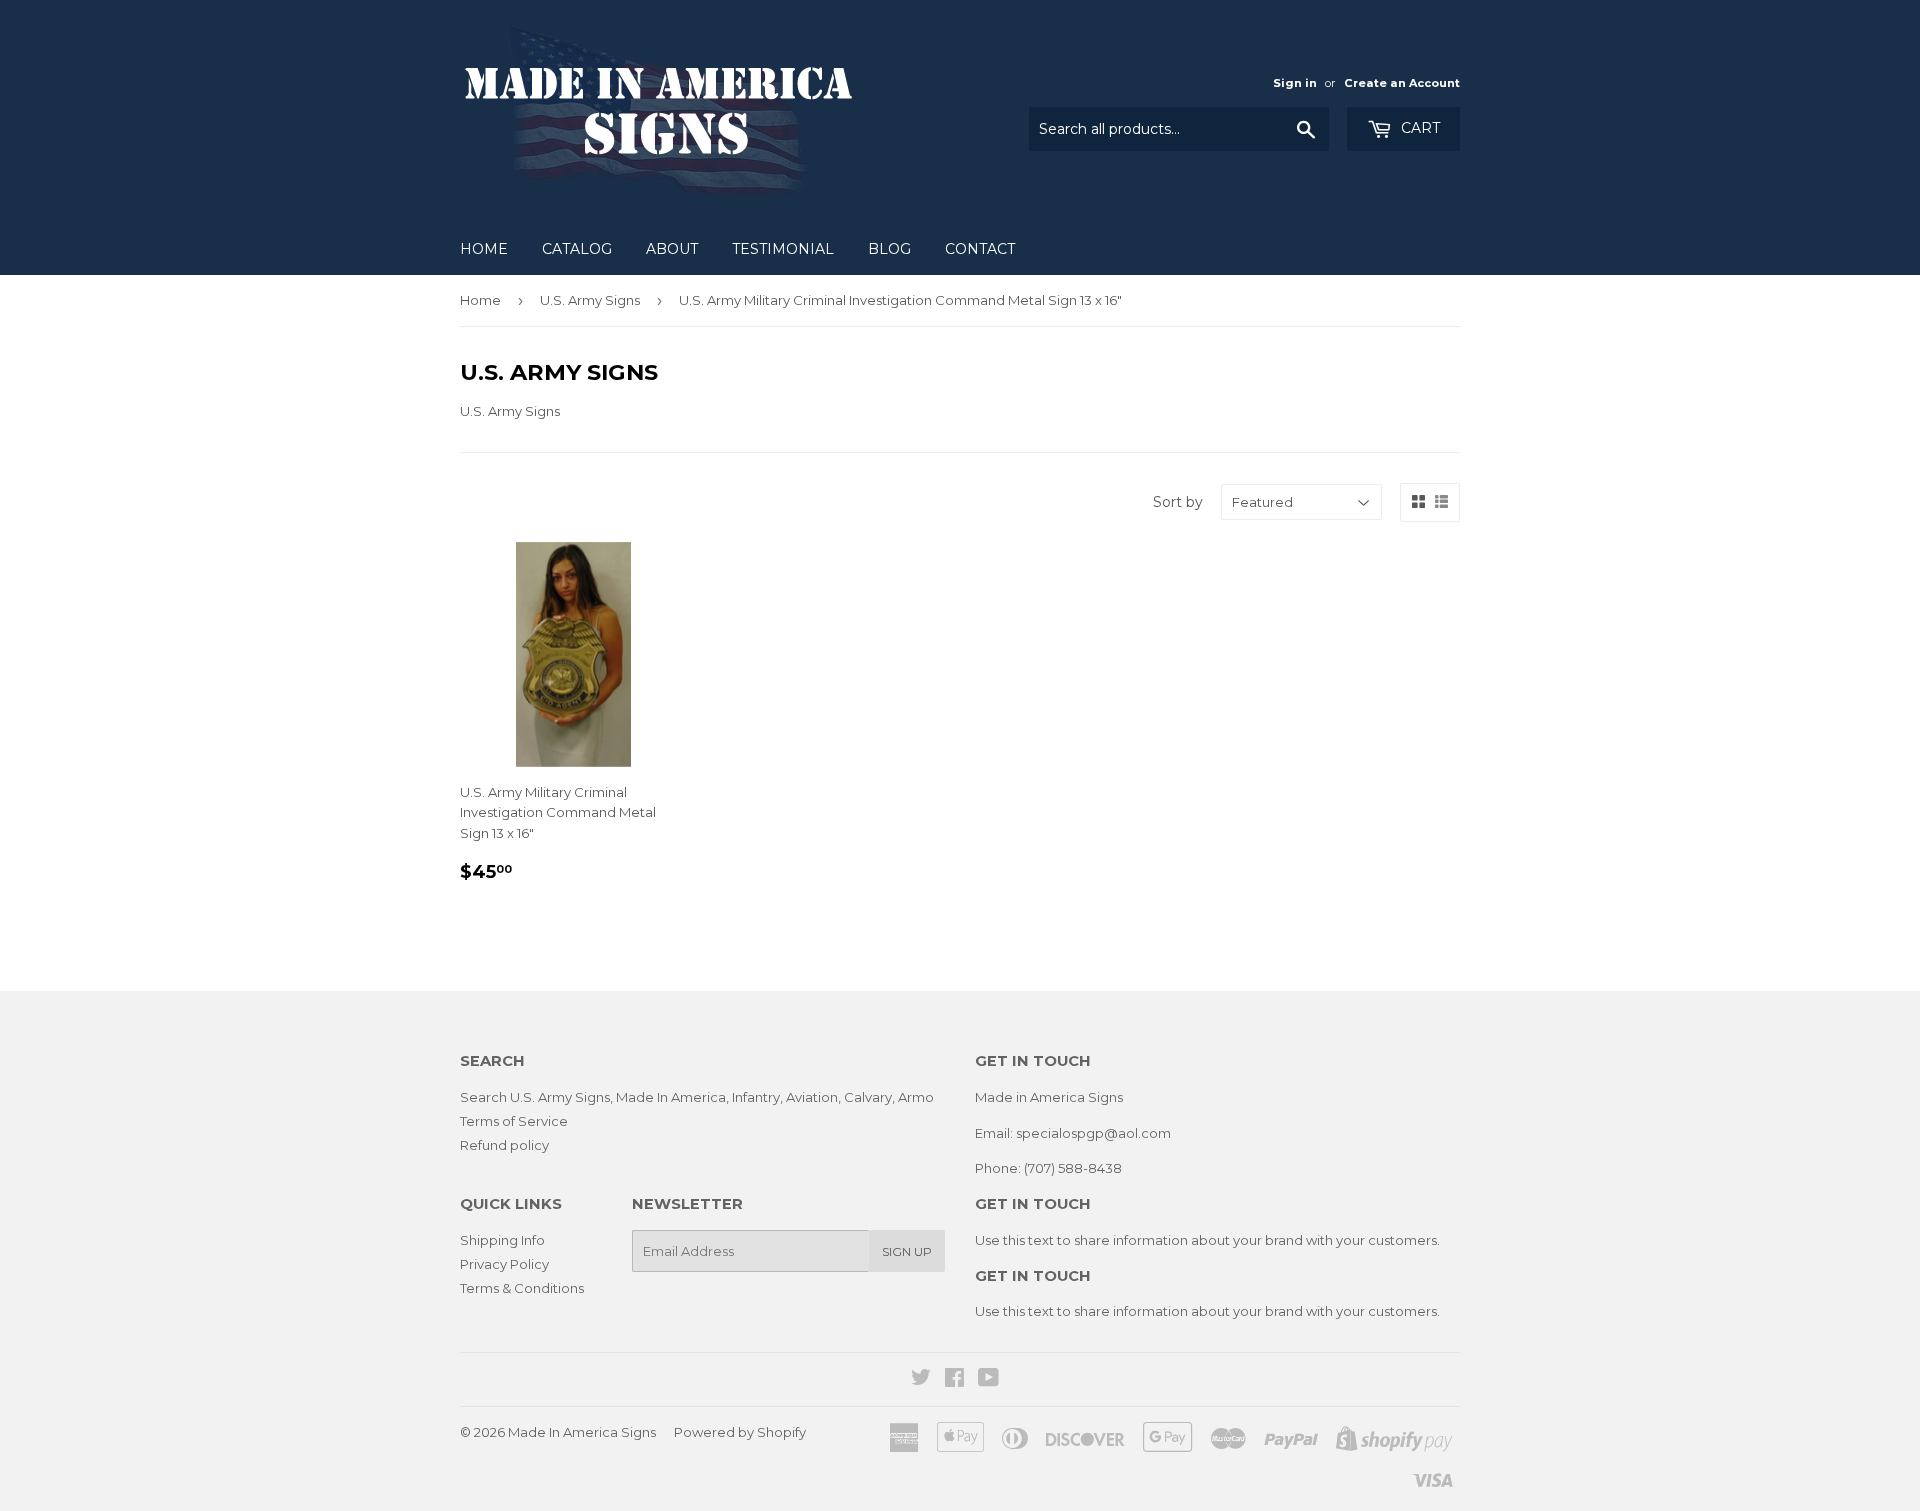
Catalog (577, 249)
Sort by (1178, 502)
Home (484, 249)
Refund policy (504, 1145)
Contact (980, 249)
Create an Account (1402, 83)
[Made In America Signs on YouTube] (988, 1380)
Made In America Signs (582, 1432)
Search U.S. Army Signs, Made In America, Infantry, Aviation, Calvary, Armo (697, 1097)
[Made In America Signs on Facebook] (954, 1380)
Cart (1418, 128)
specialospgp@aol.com (1093, 1133)
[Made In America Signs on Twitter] (921, 1380)
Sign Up (907, 1251)
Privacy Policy (504, 1264)
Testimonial (783, 249)
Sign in (1295, 83)
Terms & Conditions (522, 1288)
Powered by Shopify (740, 1432)
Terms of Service (514, 1121)
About (672, 249)
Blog (889, 249)
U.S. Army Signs (590, 300)
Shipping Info (502, 1240)
